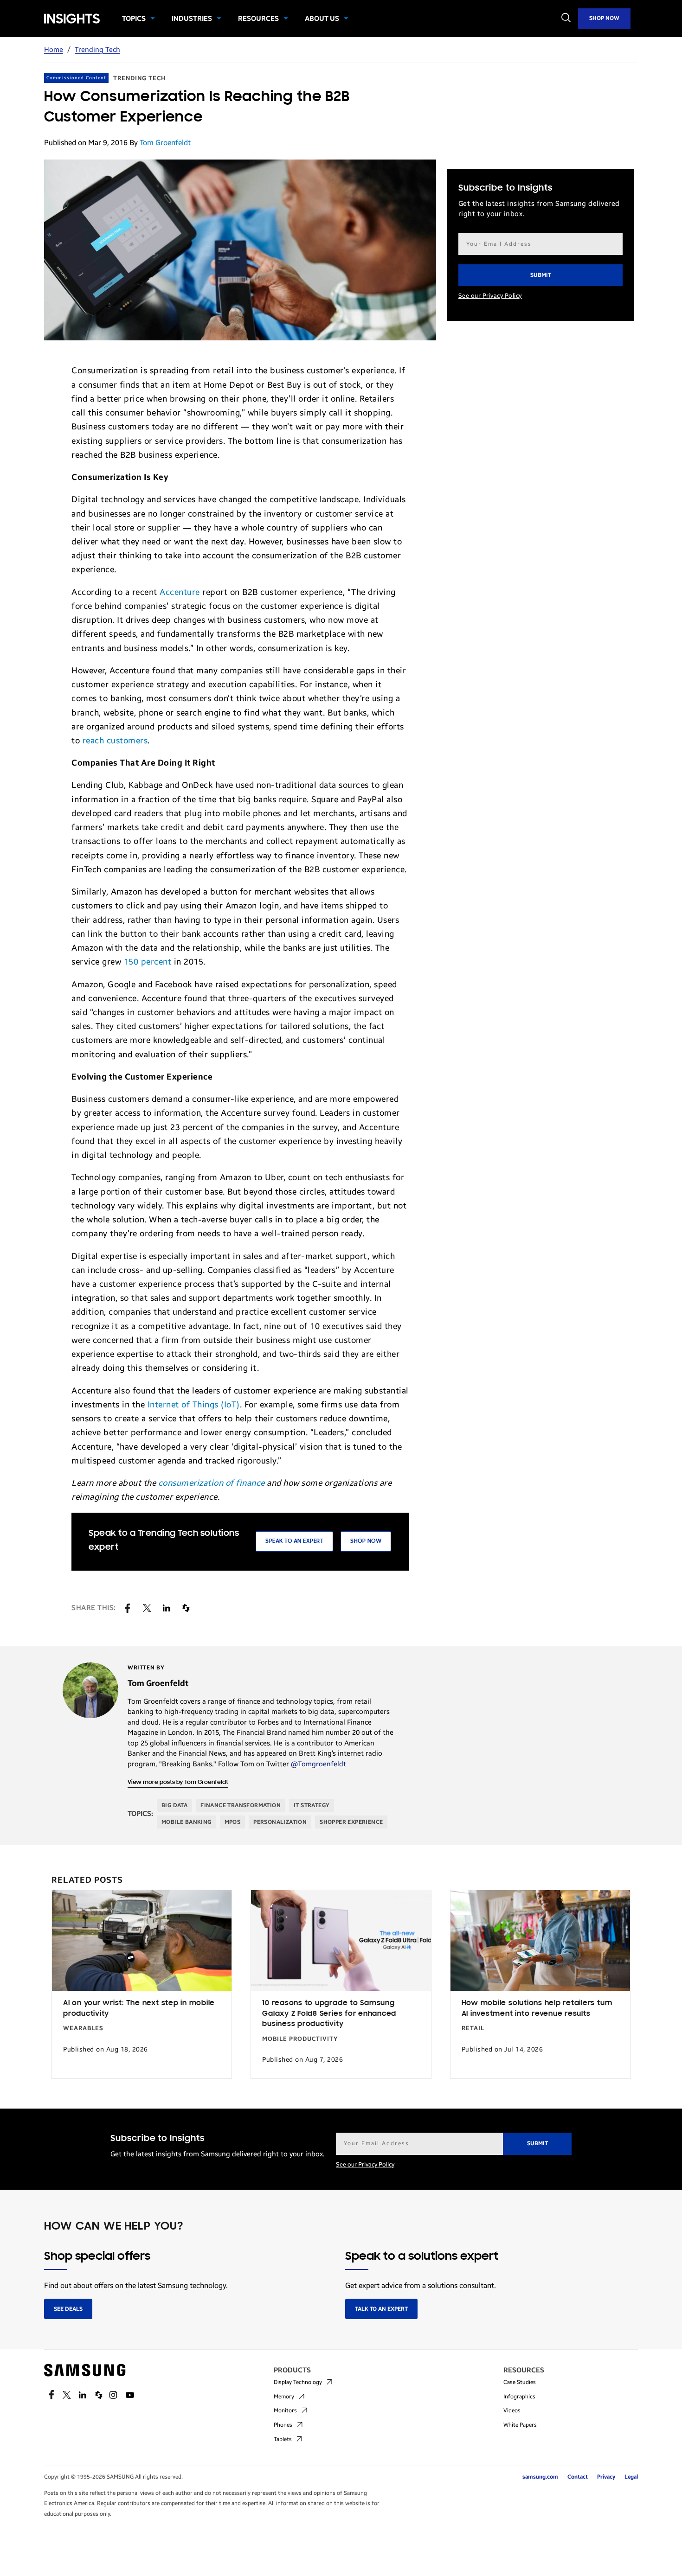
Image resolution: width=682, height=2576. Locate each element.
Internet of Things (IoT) (194, 1405)
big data (174, 1805)
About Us (322, 19)
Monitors (285, 2410)
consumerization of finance (212, 1483)
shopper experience (351, 1822)
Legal (631, 2477)
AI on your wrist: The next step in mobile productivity (139, 2009)
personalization (280, 1822)
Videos (512, 2410)
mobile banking (187, 1822)
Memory (284, 2397)
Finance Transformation (241, 1805)
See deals (68, 2309)
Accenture (180, 592)
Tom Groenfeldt (165, 143)
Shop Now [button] (366, 1541)
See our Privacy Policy (490, 296)
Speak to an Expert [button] (294, 1541)
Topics (134, 19)
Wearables (83, 2028)
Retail (473, 2028)
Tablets (283, 2439)
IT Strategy (312, 1805)
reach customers (115, 741)
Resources (258, 19)
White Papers (520, 2425)
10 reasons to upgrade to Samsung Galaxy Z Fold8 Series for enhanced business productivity (329, 2014)
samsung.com (540, 2477)
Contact (578, 2477)
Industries (192, 19)
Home (54, 50)
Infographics (519, 2397)
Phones (283, 2425)
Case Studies (520, 2382)
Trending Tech (97, 50)
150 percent (148, 962)
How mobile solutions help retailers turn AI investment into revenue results (537, 2009)
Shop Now (604, 18)
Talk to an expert (381, 2309)
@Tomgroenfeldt (318, 1764)
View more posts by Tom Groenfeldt (178, 1782)
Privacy (606, 2477)
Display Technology (298, 2382)
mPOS (233, 1822)
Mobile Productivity (300, 2039)
